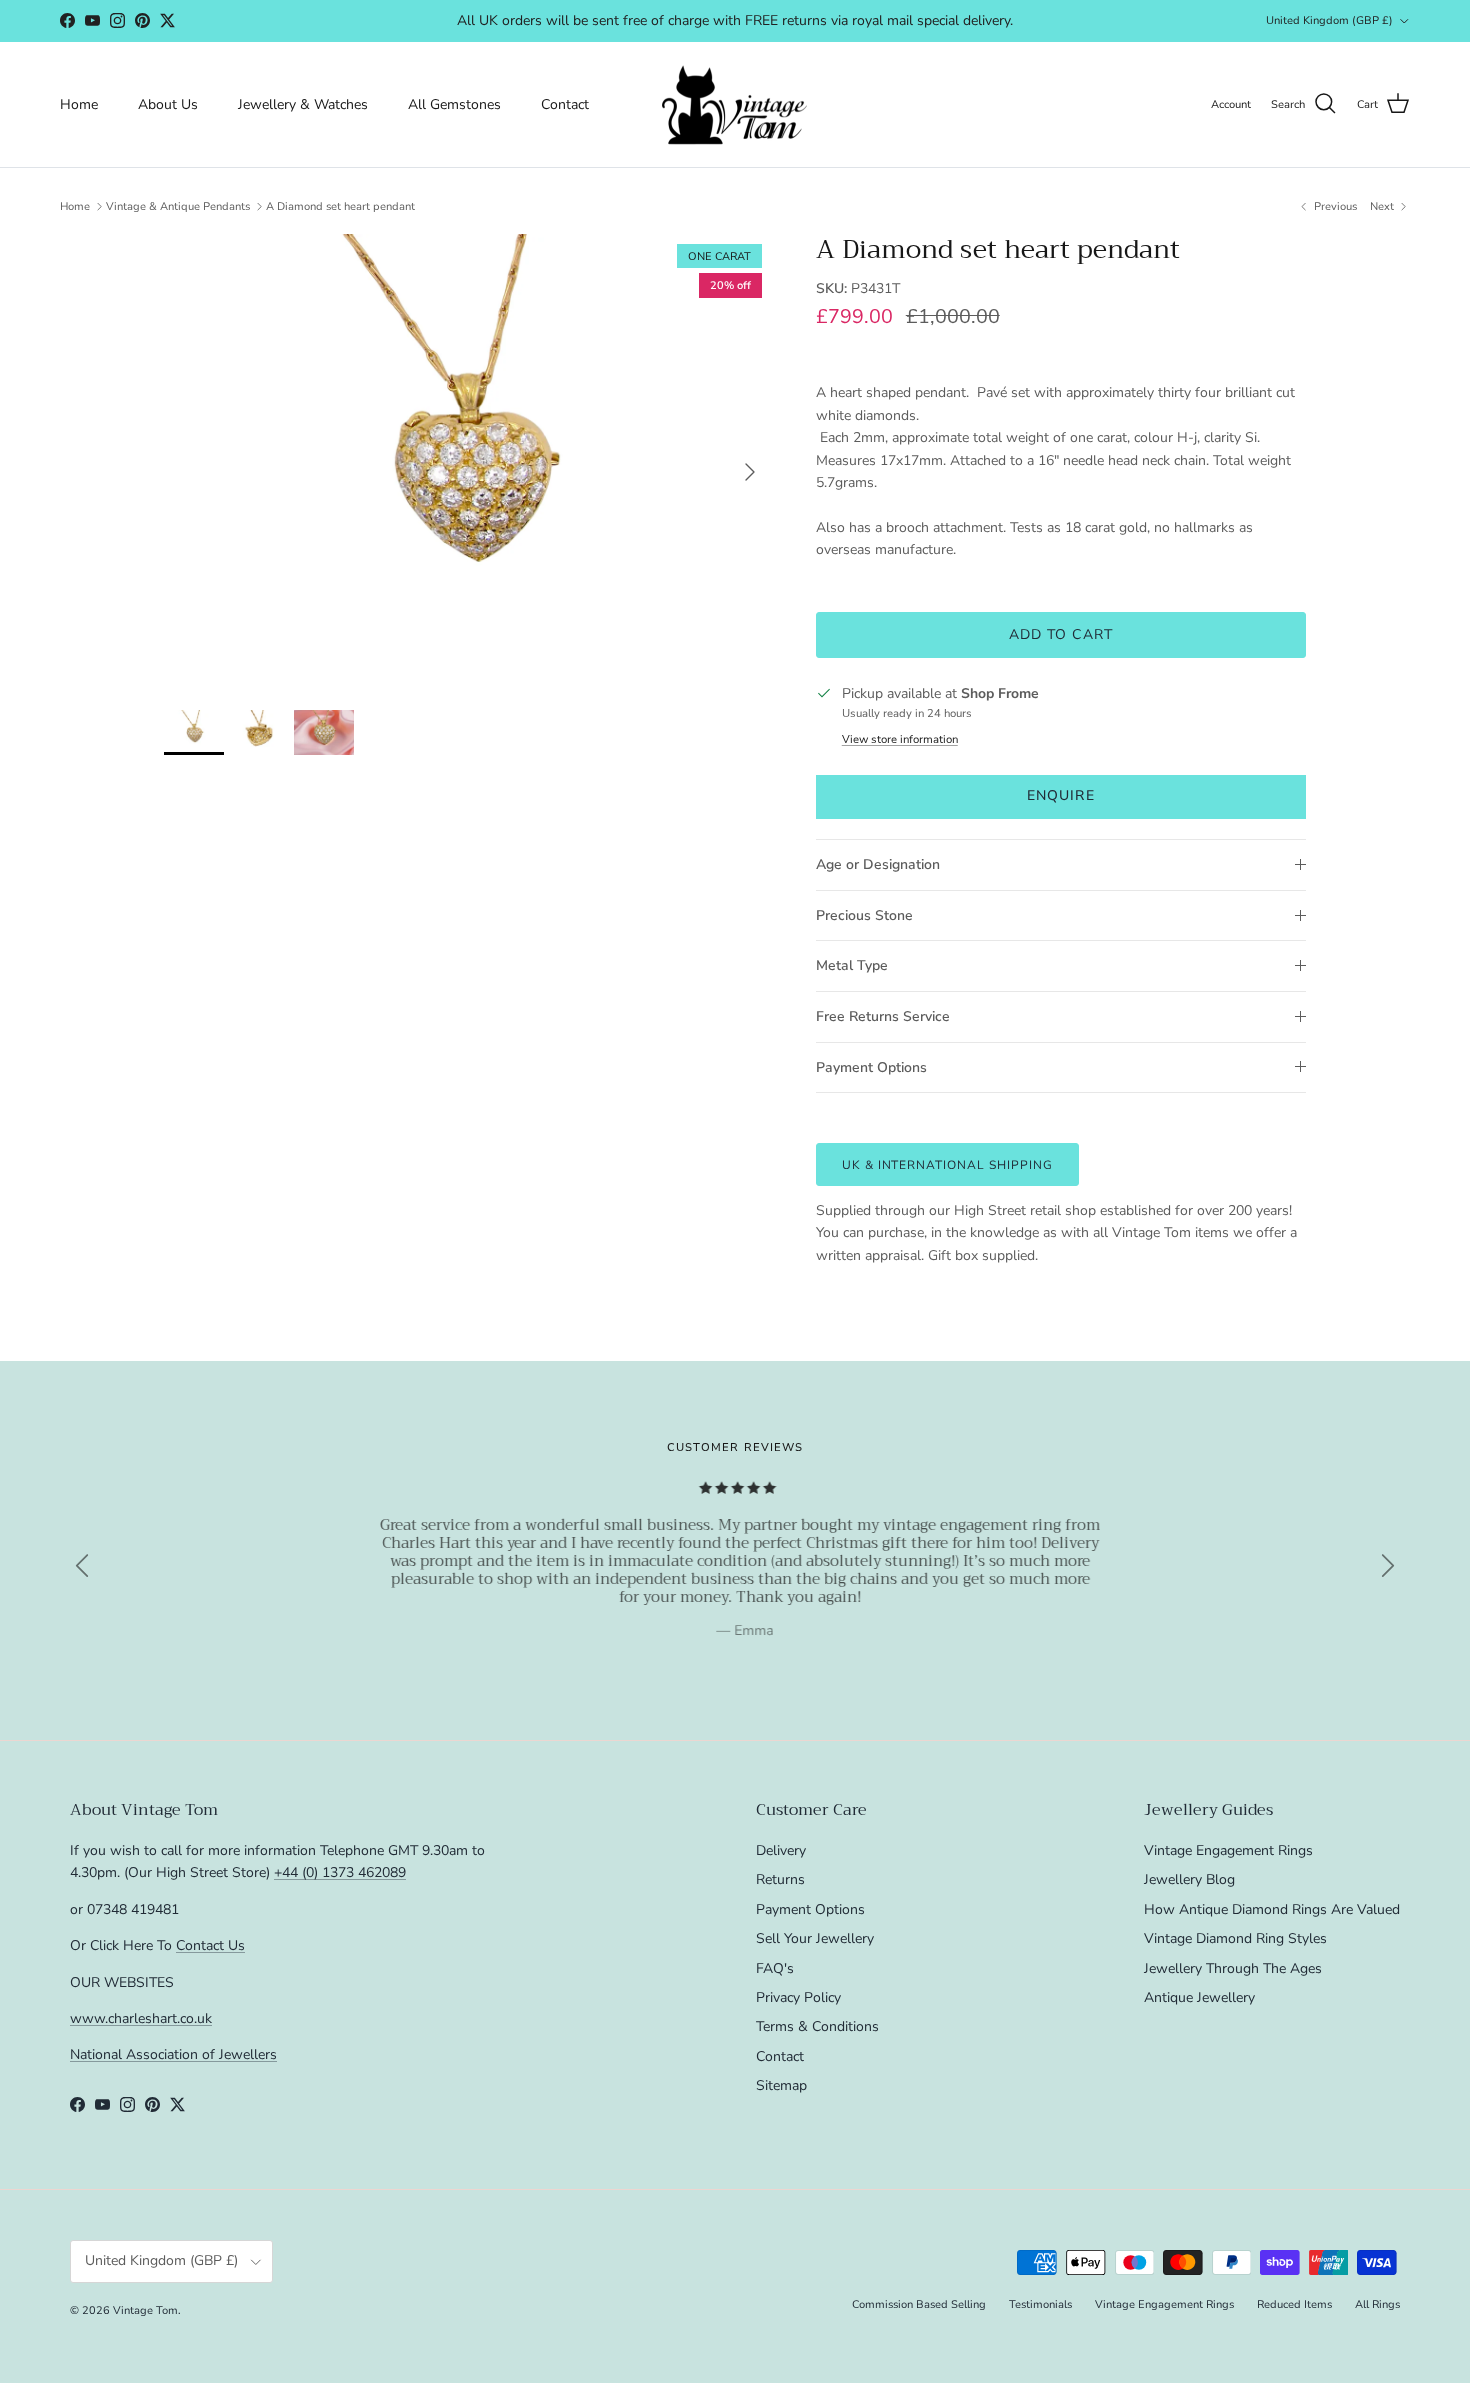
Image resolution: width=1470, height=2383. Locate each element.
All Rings (1377, 2304)
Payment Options (871, 1067)
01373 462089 (885, 23)
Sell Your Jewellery (815, 1938)
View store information (900, 739)
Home (79, 104)
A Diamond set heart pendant (340, 206)
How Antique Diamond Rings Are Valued (1272, 1909)
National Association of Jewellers (173, 2054)
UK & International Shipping (947, 1165)
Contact (565, 104)
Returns (780, 1879)
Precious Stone (864, 915)
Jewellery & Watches (303, 104)
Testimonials (1040, 2304)
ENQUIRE (1061, 795)
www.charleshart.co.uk (141, 2018)
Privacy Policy (798, 1997)
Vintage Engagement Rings (1228, 1850)
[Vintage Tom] (735, 104)
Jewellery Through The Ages (1233, 1968)
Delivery (781, 1850)
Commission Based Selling (919, 2304)
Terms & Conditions (817, 2026)
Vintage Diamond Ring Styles (1235, 1938)
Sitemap (781, 2085)
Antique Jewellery (1199, 1997)
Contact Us (210, 1945)
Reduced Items (1294, 2304)
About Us (168, 104)
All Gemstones (454, 104)
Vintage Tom (145, 2310)
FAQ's (775, 1968)
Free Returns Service (883, 1016)
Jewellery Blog (1189, 1879)
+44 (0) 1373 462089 (340, 1872)
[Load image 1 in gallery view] (468, 462)
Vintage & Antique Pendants (178, 206)
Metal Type (852, 965)
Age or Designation (878, 864)
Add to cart (1061, 634)
